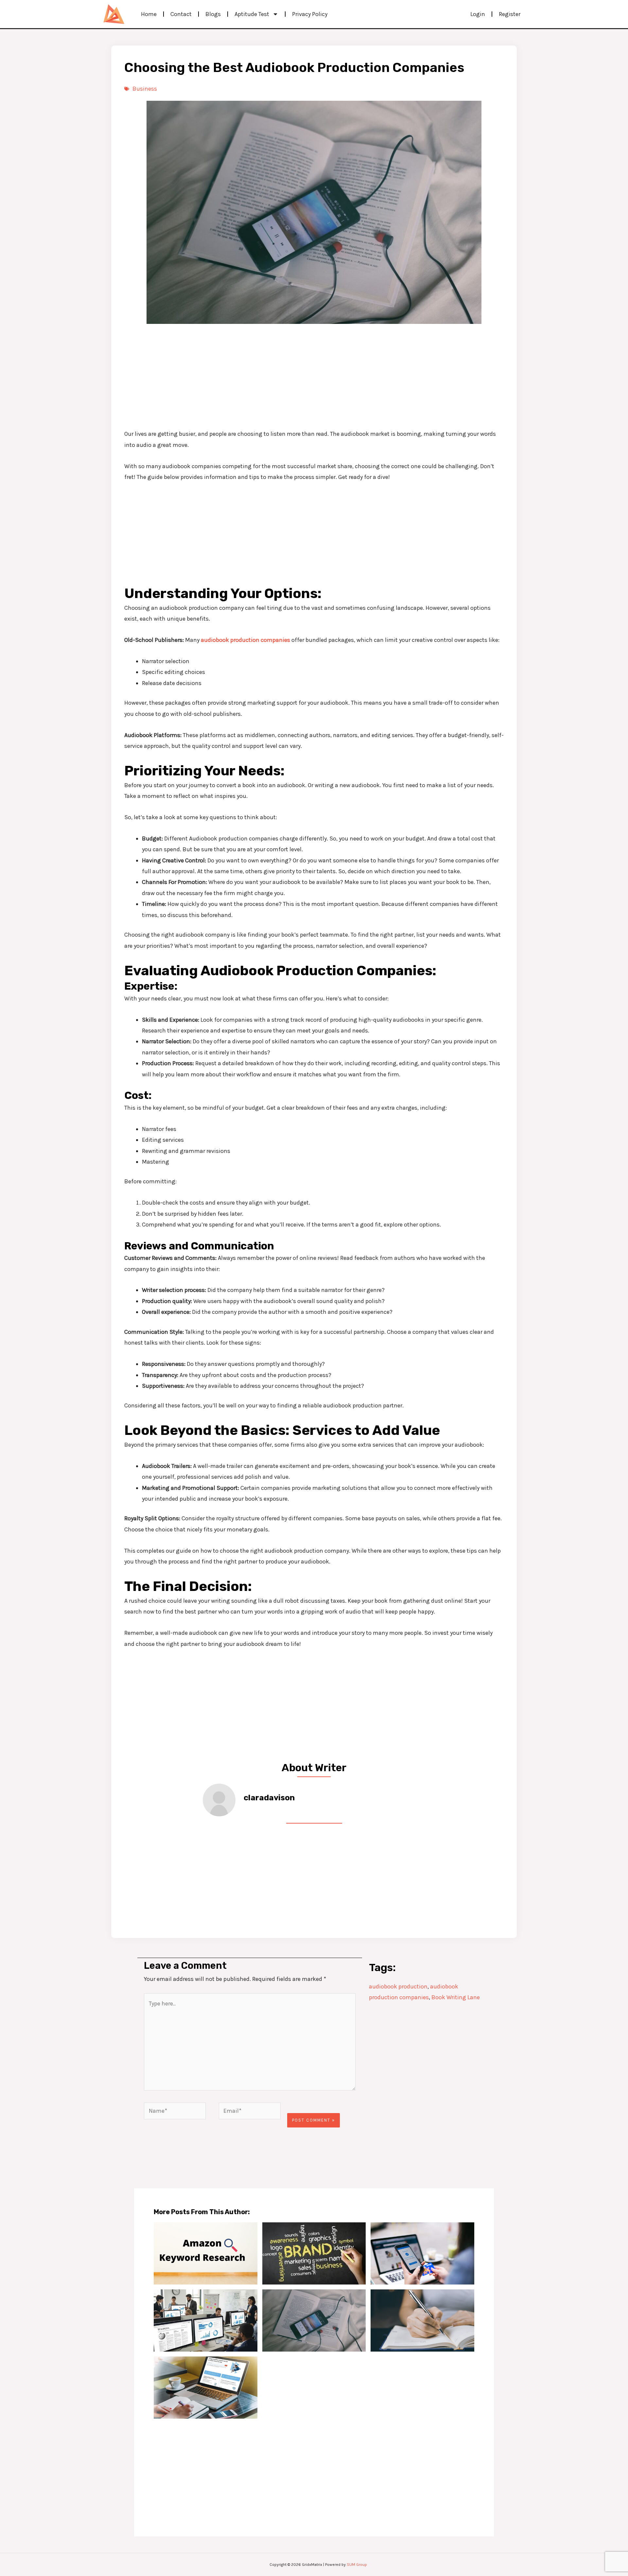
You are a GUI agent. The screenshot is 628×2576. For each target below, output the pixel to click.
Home (149, 14)
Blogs (213, 14)
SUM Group (357, 2565)
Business (145, 89)
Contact (181, 14)
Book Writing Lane (456, 1997)
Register (510, 14)
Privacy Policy (310, 14)
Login (478, 14)
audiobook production (398, 1986)
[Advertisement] (314, 376)
